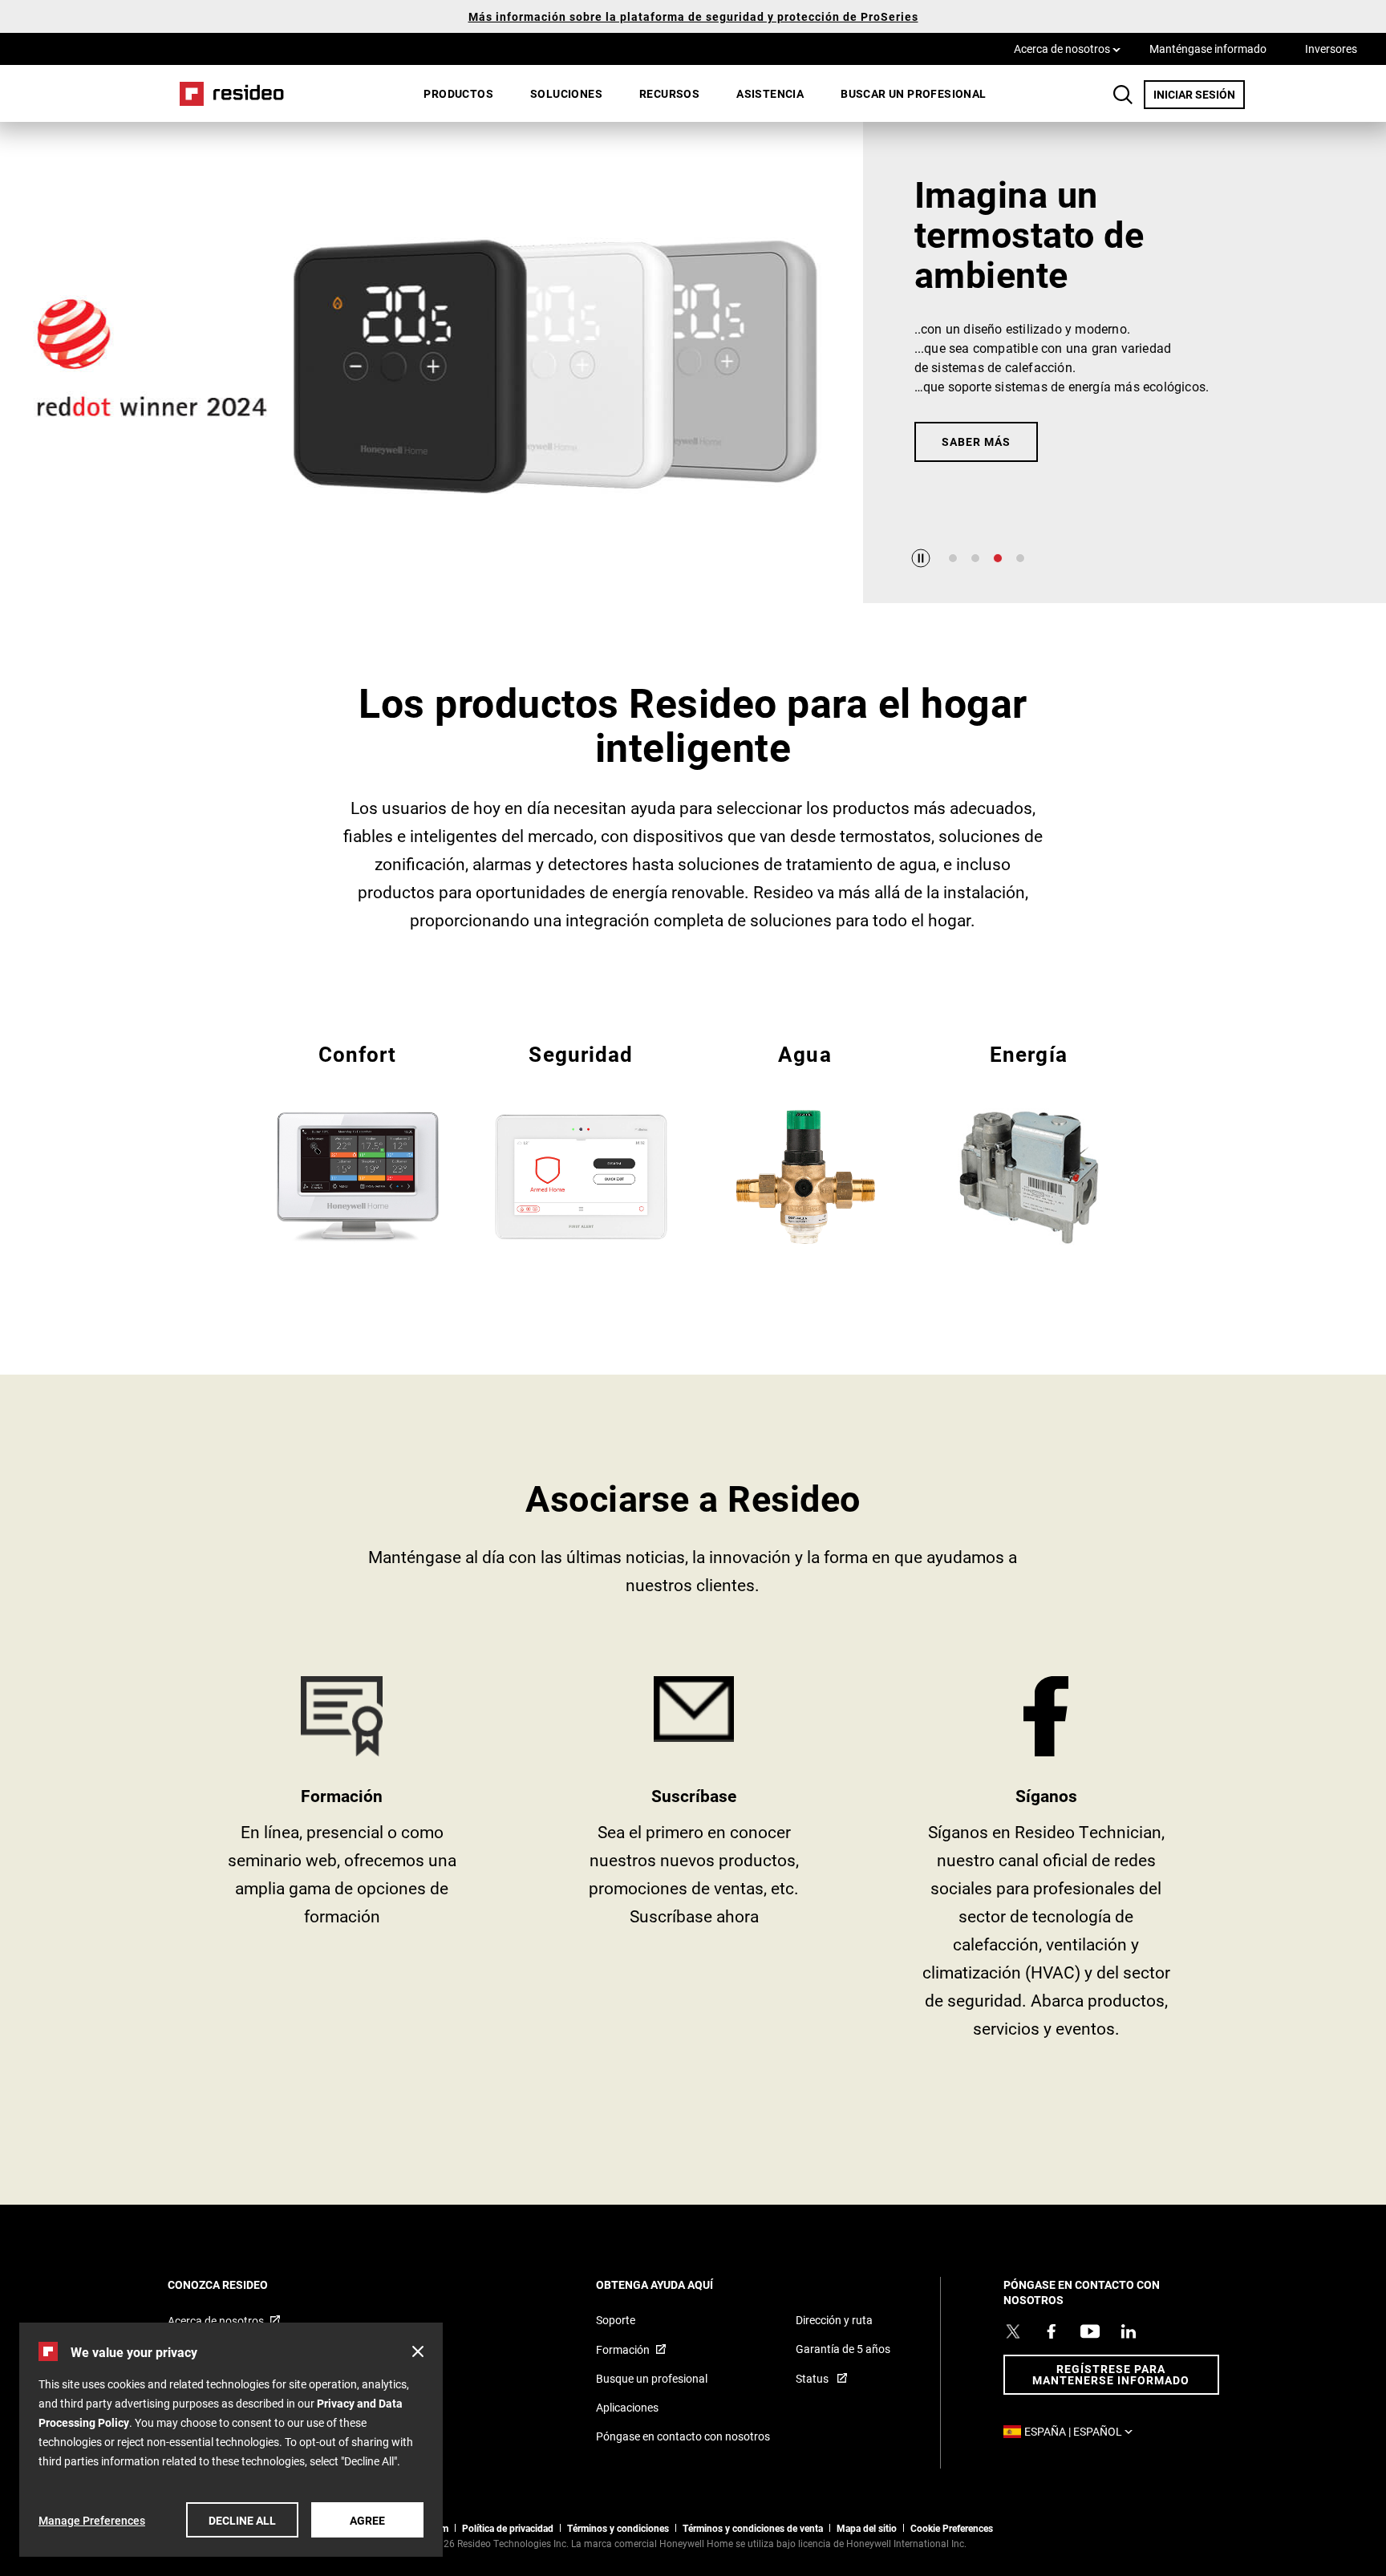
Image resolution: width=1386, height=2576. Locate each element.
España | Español (1082, 2431)
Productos (458, 93)
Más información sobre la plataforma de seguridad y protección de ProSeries (693, 16)
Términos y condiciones (618, 2528)
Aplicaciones (627, 2407)
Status (813, 2378)
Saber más (976, 441)
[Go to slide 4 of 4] (1020, 558)
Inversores (1331, 49)
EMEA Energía (1029, 1141)
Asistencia (770, 93)
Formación (623, 2349)
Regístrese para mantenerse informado (1111, 2374)
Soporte (616, 2320)
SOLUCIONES (566, 93)
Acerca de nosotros (1067, 48)
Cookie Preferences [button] (952, 2528)
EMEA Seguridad (581, 1141)
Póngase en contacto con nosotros (683, 2436)
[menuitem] (458, 94)
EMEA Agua (805, 1141)
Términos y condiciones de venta (753, 2528)
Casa (226, 93)
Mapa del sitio (867, 2528)
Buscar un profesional (913, 93)
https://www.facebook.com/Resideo (1046, 1863)
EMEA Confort (357, 1141)
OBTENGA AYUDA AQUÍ (676, 2284)
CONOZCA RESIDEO (239, 2284)
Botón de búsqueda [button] (1123, 95)
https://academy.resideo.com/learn (342, 1863)
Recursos (669, 93)
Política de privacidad (508, 2528)
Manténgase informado (1208, 49)
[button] (418, 2351)
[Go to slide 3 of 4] (998, 558)
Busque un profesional (652, 2378)
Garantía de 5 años (843, 2349)
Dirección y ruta (834, 2320)
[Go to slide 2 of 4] (975, 558)
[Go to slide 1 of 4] (953, 558)
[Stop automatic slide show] (921, 558)
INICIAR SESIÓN (1199, 94)
